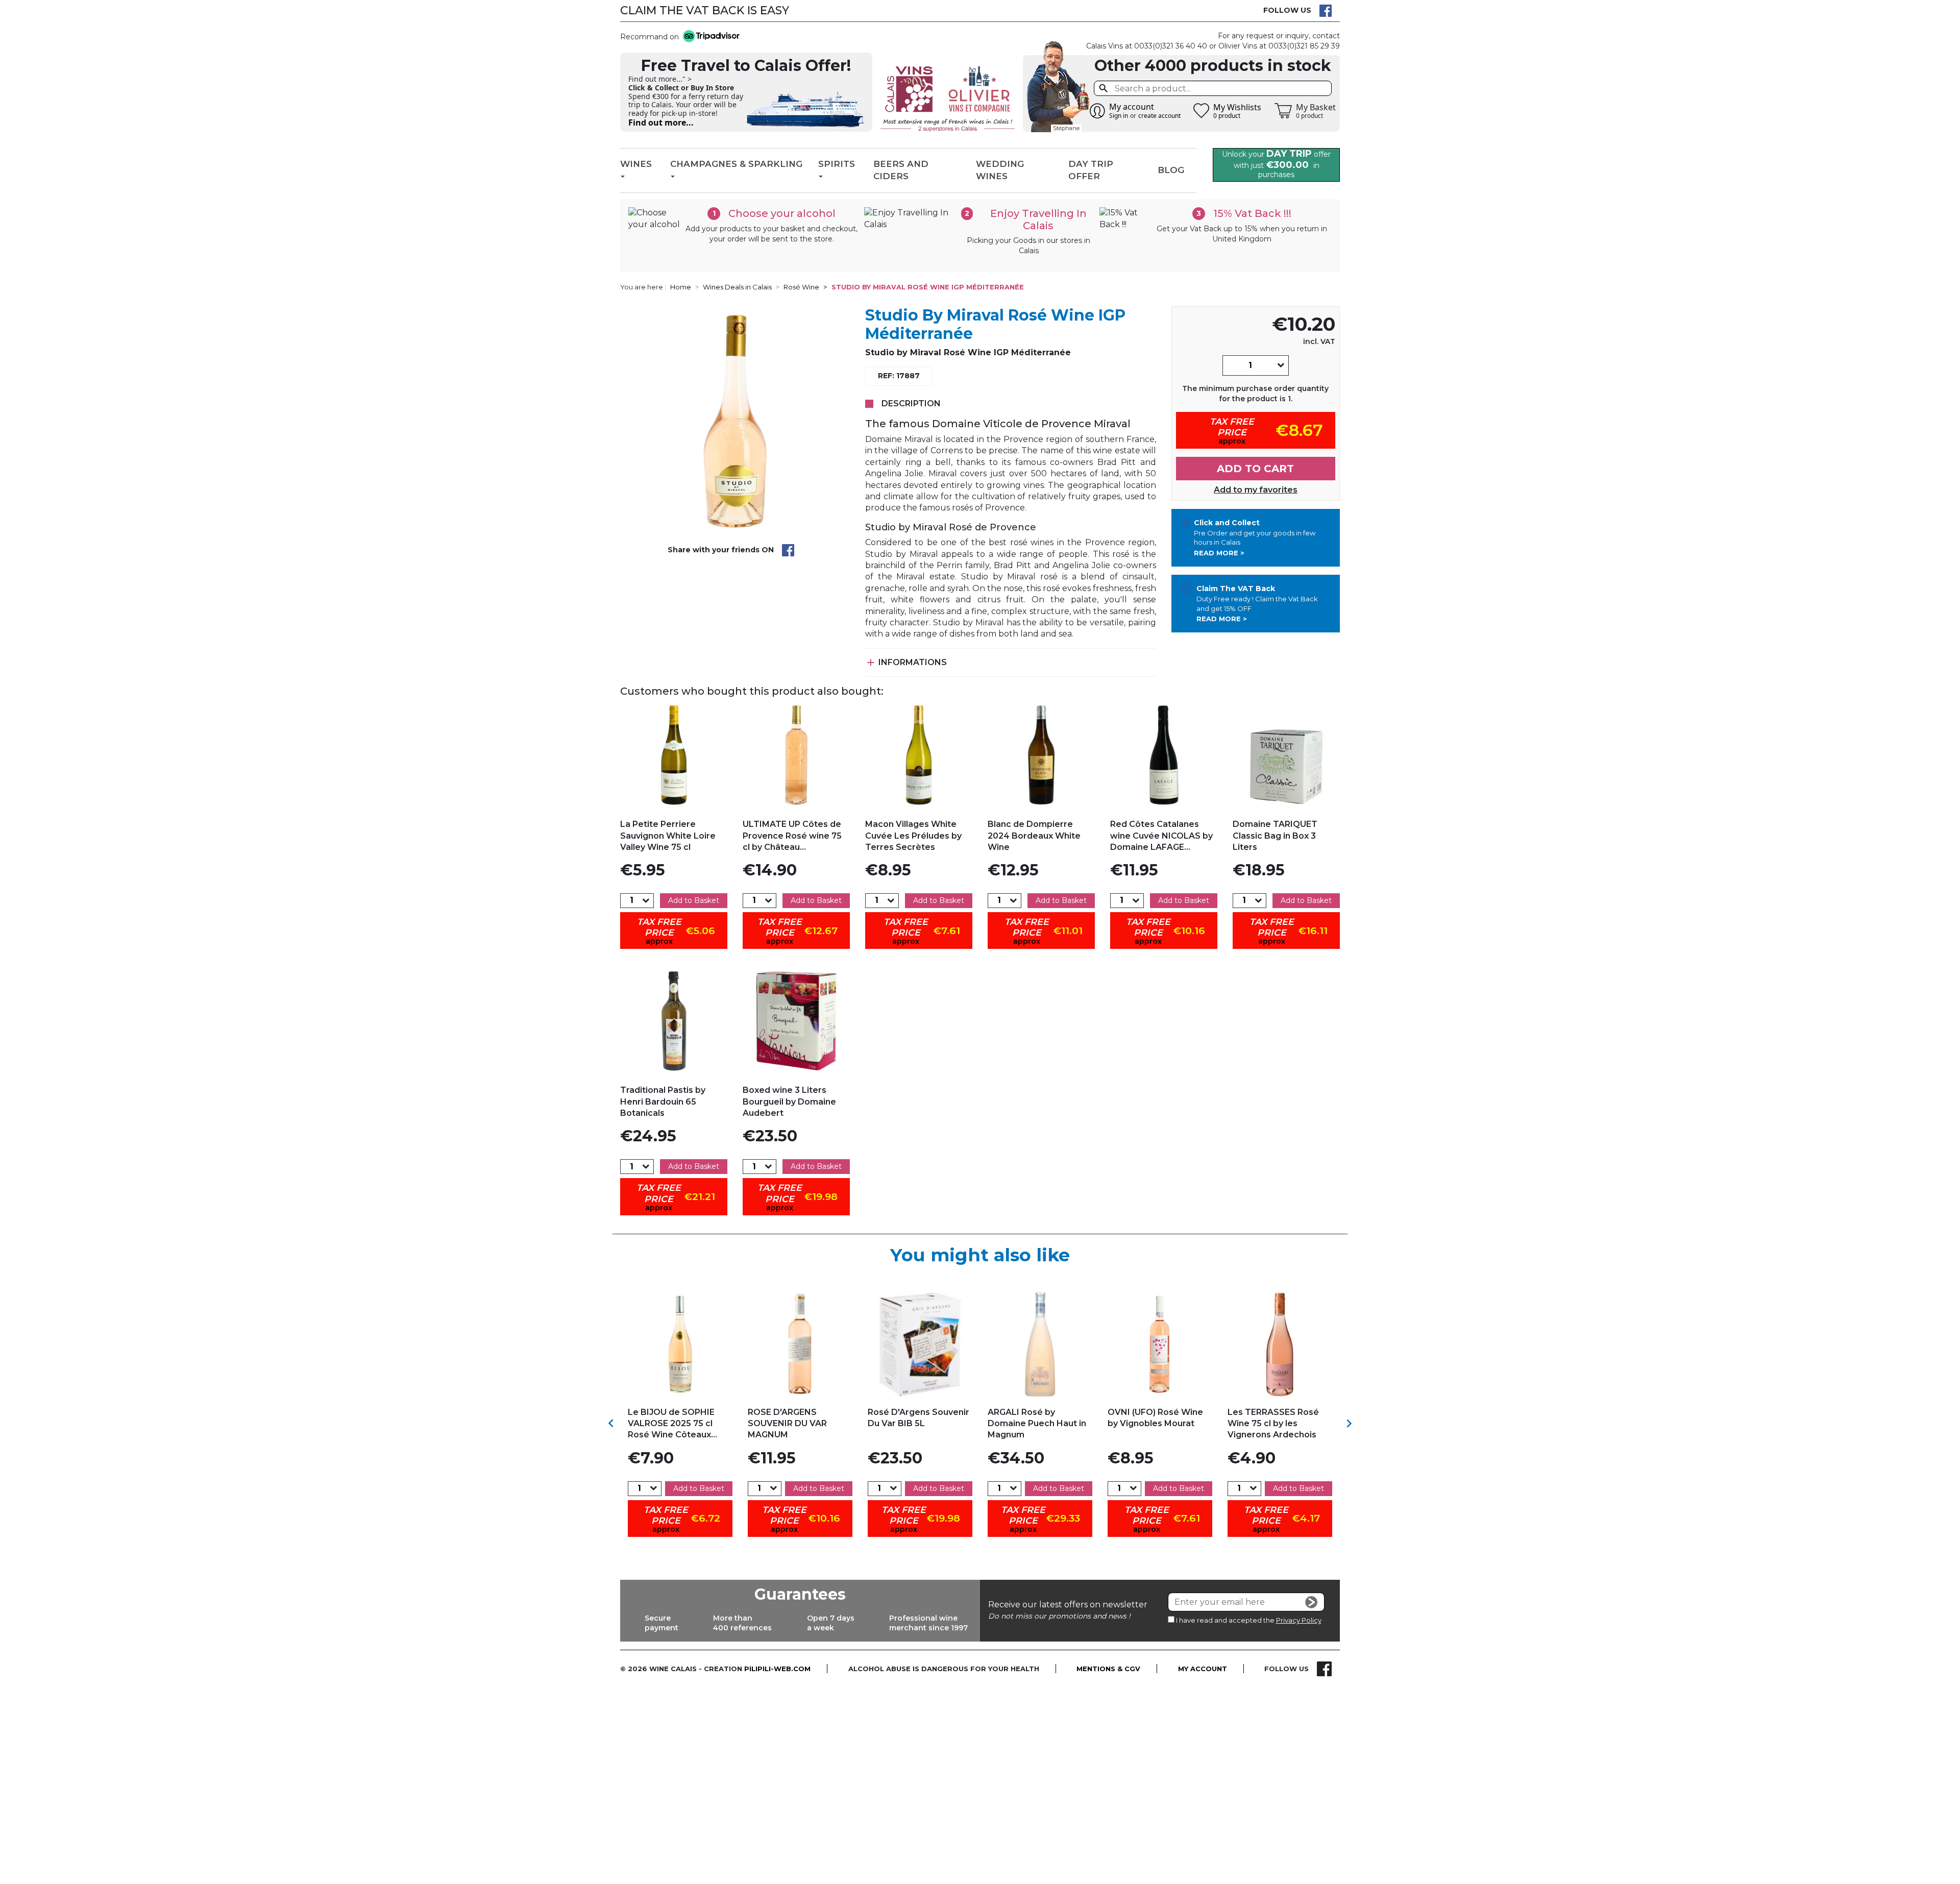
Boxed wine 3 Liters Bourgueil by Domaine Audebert (789, 1102)
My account (1203, 1669)
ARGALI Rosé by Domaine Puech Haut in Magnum (1037, 1424)
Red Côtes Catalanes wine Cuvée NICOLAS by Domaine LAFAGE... (1161, 836)
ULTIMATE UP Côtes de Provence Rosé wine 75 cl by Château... (792, 836)
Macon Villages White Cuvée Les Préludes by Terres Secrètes (913, 836)
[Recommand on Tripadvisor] (709, 37)
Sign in (1119, 116)
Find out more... (661, 123)
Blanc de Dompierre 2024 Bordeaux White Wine (1034, 836)
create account (1159, 116)
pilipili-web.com (777, 1669)
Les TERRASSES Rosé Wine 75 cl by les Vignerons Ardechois (1273, 1424)
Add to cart (1255, 469)
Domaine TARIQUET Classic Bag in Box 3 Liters (1275, 836)
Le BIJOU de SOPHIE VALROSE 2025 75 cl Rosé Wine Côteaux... (672, 1424)
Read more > (1219, 553)
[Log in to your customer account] (1097, 111)
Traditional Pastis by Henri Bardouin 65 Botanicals (663, 1102)
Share (788, 550)
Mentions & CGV (1108, 1669)
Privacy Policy (1299, 1620)
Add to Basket (694, 900)
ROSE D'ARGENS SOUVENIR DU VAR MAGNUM (787, 1424)
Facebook (1326, 11)
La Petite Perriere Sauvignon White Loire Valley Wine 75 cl (668, 836)
